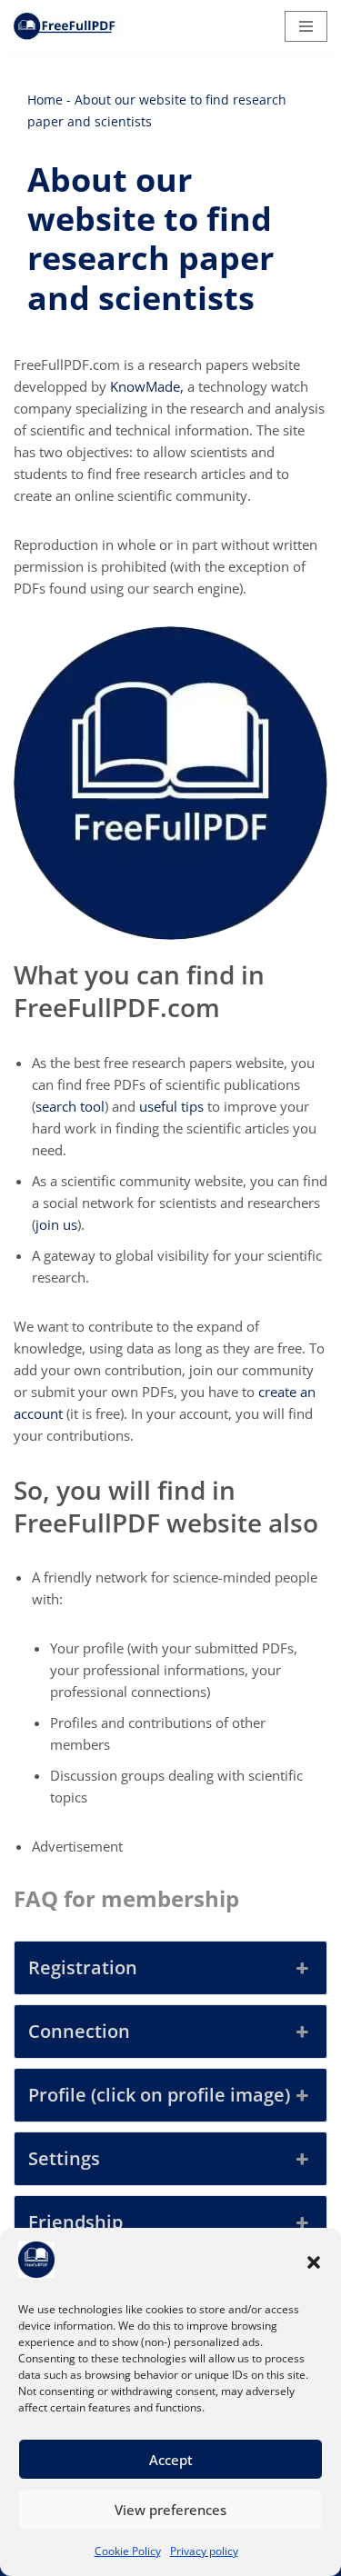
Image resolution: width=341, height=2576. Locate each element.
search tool (70, 1106)
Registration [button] (83, 1967)
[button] (314, 2262)
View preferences (170, 2510)
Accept (171, 2460)
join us (56, 1224)
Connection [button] (79, 2031)
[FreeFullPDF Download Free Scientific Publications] (68, 26)
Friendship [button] (75, 2222)
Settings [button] (64, 2158)
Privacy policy (204, 2551)
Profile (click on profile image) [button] (159, 2095)
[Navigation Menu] (306, 26)
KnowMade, (147, 386)
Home (45, 100)
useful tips (171, 1106)
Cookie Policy (128, 2551)
